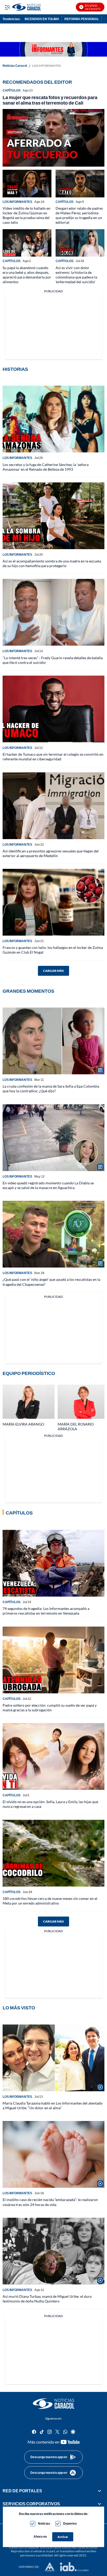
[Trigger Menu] (7, 7)
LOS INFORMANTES (17, 202)
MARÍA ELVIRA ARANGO (23, 1424)
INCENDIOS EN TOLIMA (42, 19)
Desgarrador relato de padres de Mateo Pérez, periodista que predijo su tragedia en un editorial (79, 215)
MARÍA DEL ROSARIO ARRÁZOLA (76, 1426)
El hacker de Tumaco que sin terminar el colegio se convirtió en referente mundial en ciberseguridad (53, 757)
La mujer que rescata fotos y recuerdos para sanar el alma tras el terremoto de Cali (50, 100)
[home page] (53, 2404)
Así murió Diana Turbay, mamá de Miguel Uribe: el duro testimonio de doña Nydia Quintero (47, 2299)
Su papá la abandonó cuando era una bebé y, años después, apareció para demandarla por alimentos (27, 275)
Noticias (44, 2523)
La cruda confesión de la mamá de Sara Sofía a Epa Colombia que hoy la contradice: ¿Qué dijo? (51, 1089)
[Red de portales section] (99, 2491)
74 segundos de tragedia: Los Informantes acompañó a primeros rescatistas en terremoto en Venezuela (46, 1611)
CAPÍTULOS (12, 90)
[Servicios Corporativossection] (99, 2504)
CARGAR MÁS (53, 971)
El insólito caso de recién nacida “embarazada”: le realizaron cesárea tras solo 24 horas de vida (50, 2202)
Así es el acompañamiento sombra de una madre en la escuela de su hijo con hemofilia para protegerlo (52, 563)
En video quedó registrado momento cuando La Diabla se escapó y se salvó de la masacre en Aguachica (48, 1185)
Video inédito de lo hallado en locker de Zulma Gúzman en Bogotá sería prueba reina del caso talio (26, 215)
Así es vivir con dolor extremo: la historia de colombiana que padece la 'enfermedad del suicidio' (76, 275)
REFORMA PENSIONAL (82, 19)
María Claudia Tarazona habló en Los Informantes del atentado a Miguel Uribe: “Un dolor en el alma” (53, 2105)
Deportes (70, 2523)
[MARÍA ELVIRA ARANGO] (29, 1402)
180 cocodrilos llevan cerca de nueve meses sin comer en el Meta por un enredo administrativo (50, 1901)
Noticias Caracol (15, 66)
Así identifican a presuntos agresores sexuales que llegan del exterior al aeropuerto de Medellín (51, 853)
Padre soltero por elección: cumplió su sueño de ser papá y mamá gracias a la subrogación (50, 1708)
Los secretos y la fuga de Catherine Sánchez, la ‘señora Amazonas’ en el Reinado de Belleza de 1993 (46, 467)
